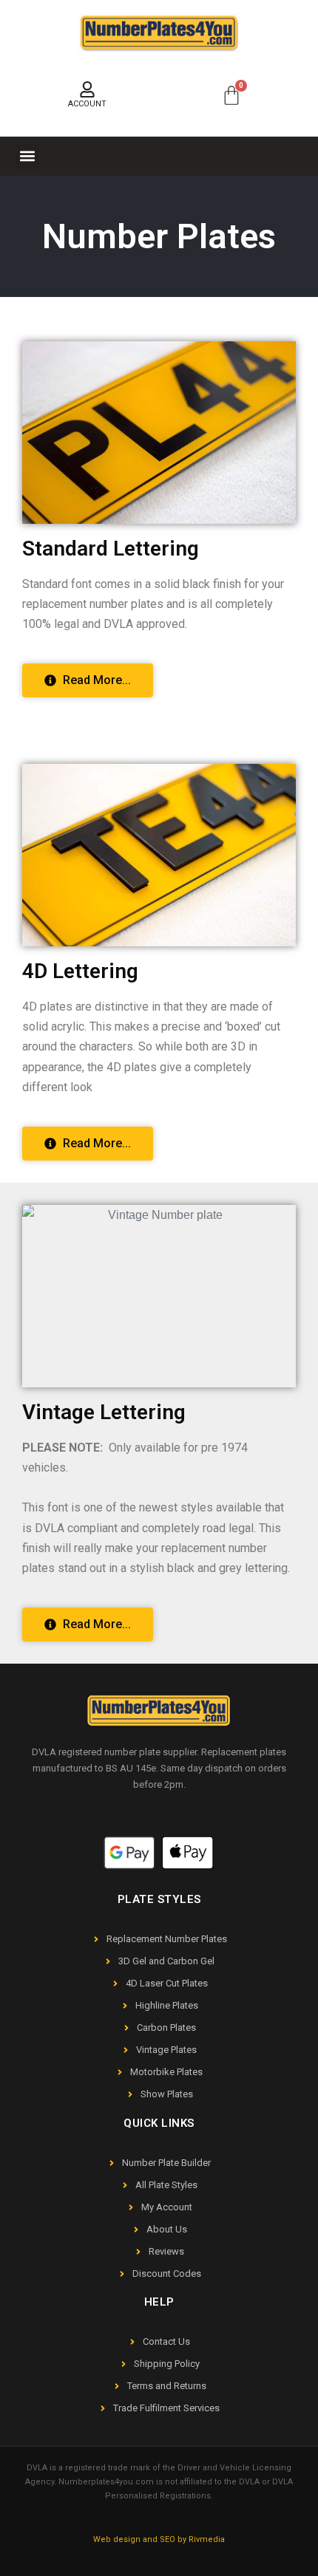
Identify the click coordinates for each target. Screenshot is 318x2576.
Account (87, 104)
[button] (27, 156)
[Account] (87, 89)
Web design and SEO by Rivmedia (159, 2539)
